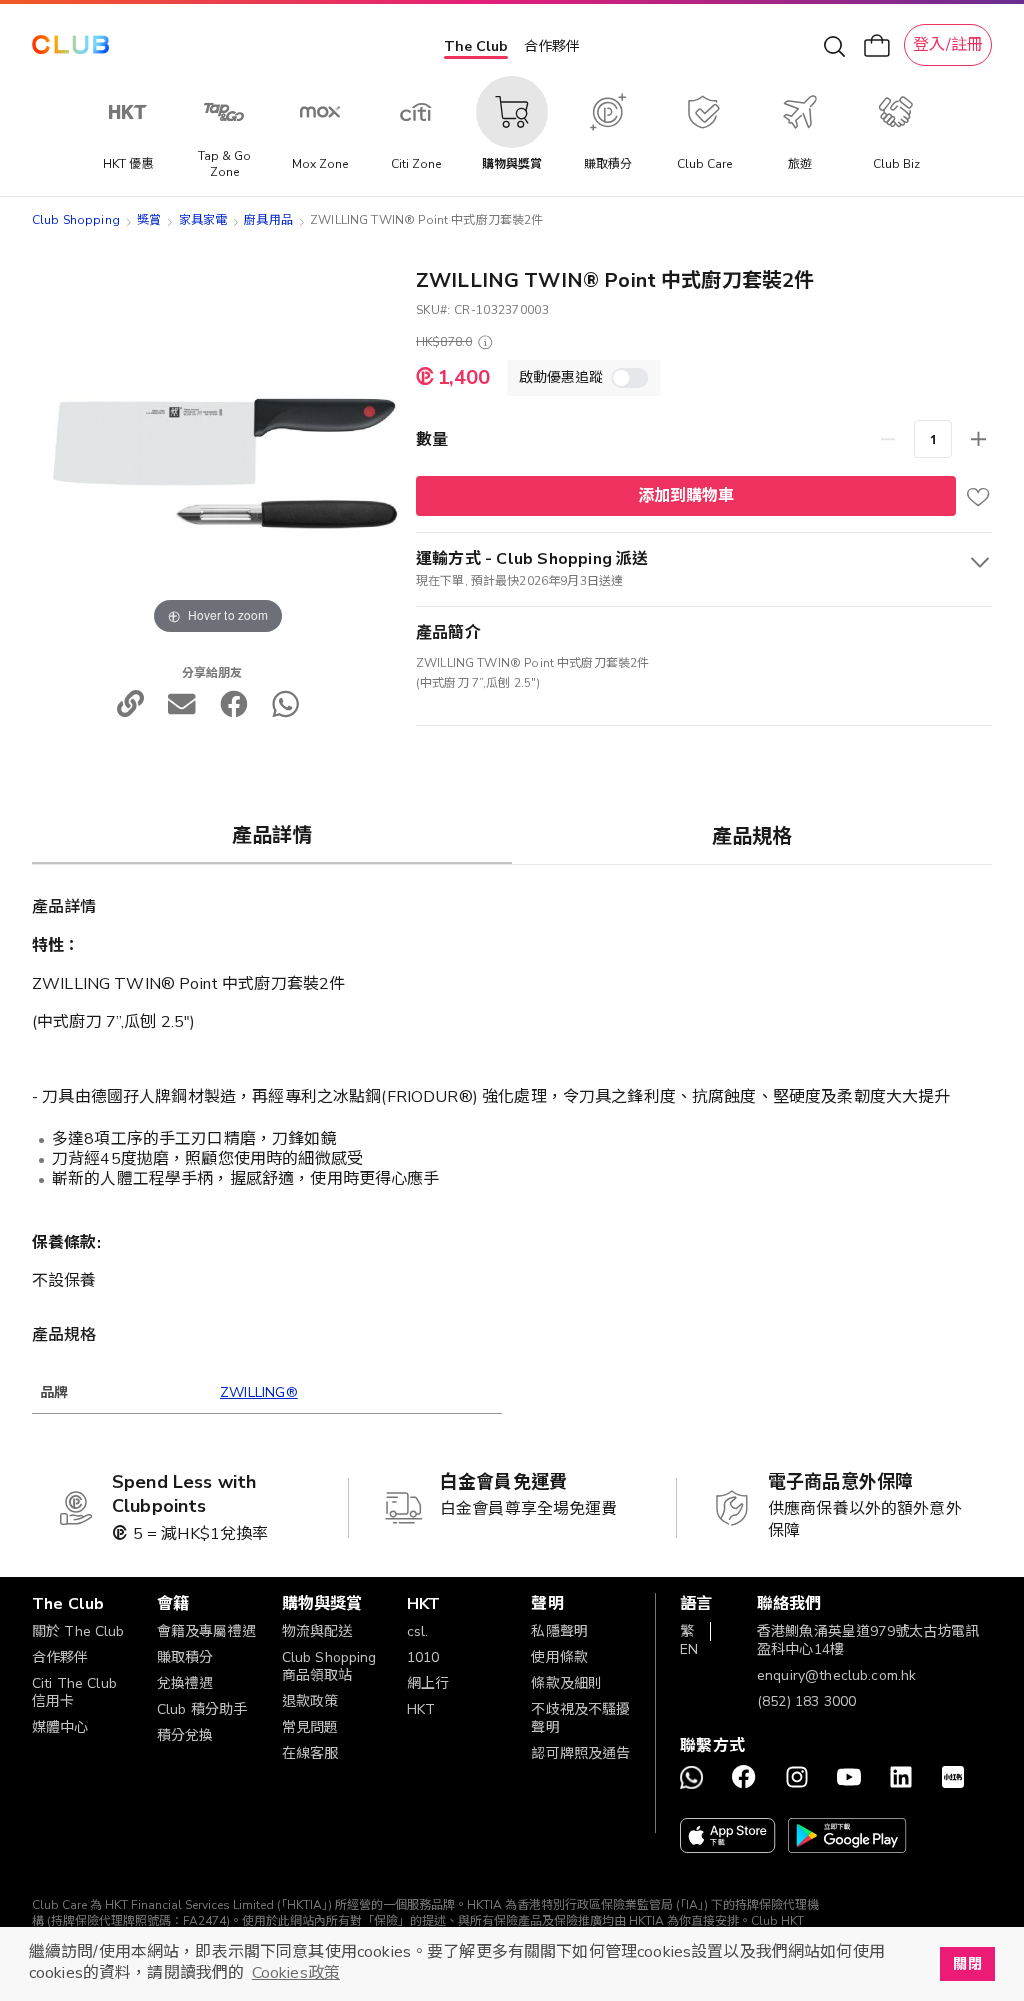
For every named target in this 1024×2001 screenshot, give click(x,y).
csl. (418, 1631)
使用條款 (559, 1657)
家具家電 (203, 220)
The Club (476, 46)
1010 (423, 1657)
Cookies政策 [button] (296, 1973)
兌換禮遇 (185, 1683)
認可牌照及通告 (580, 1753)
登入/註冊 (948, 45)
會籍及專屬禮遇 (206, 1631)
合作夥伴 (552, 46)
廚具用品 (268, 220)
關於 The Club (78, 1631)
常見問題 (310, 1727)
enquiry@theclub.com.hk (836, 1675)
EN (689, 1649)
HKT (421, 1709)
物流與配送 (317, 1631)
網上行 (428, 1683)
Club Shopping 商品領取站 (329, 1666)
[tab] (272, 835)
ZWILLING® (259, 1392)
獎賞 (149, 220)
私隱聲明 (559, 1631)
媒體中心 (60, 1727)
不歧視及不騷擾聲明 (580, 1718)
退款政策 (310, 1701)
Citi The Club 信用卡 (74, 1692)
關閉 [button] (967, 1964)
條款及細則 (566, 1683)
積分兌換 (185, 1735)
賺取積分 (185, 1657)
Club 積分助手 (202, 1709)
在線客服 (310, 1753)
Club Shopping (76, 220)
